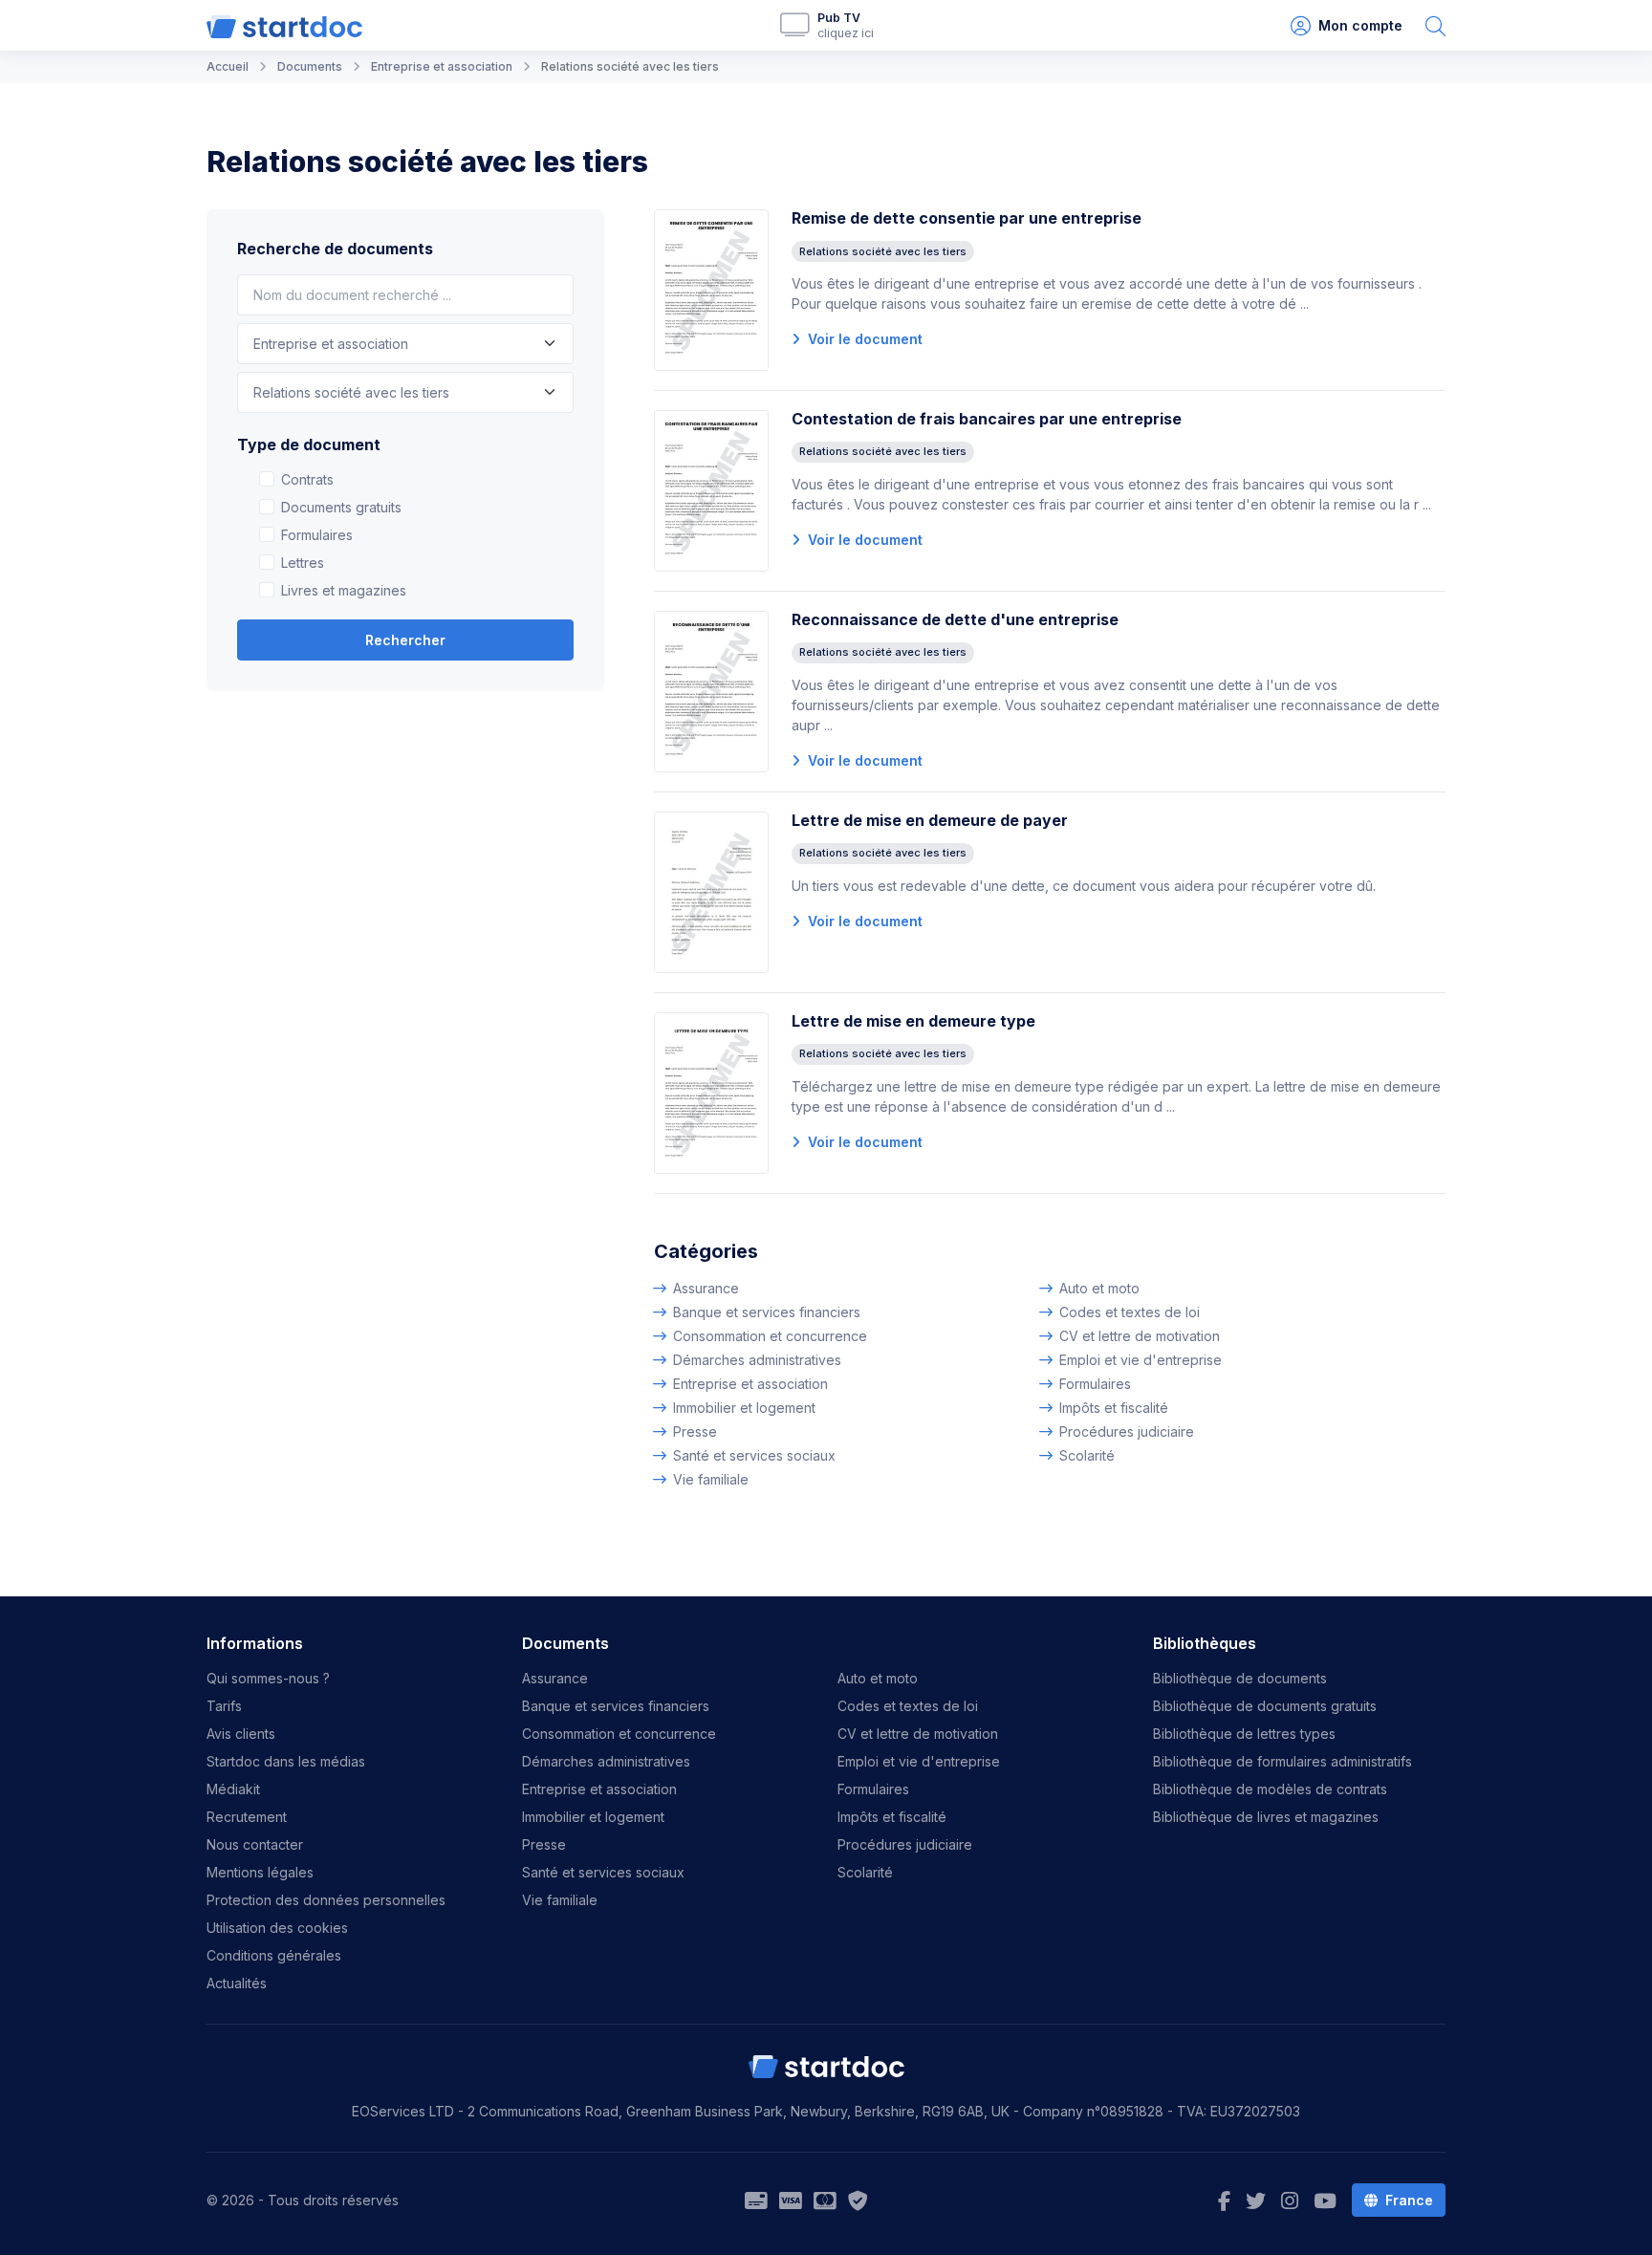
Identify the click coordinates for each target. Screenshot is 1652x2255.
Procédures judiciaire (1127, 1431)
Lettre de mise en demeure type (913, 1021)
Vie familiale (711, 1479)
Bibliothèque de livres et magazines (1266, 1817)
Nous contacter (255, 1844)
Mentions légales (260, 1872)
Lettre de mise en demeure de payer (930, 820)
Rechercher (405, 640)
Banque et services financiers (767, 1312)
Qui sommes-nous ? (268, 1678)
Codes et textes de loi (1130, 1312)
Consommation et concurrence (770, 1336)
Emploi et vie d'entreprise (1141, 1360)
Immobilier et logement (744, 1408)
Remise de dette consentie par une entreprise (967, 218)
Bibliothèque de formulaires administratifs (1282, 1761)
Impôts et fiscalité (1114, 1408)
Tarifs (224, 1706)
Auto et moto (1099, 1288)
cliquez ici (846, 33)
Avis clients (241, 1734)
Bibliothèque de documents (1240, 1678)
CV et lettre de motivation (1140, 1336)
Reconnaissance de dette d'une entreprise (955, 619)
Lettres (303, 563)
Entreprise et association (750, 1384)
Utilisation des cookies (277, 1928)
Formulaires (317, 535)
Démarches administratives (757, 1360)
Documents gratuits (341, 507)
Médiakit (233, 1789)
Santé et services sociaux (754, 1455)
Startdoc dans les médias (286, 1761)
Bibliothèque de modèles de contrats (1270, 1789)
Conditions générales (274, 1955)
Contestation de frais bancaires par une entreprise (987, 419)
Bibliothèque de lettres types (1244, 1734)
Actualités (237, 1983)
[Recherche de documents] (1435, 25)
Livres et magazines (344, 590)
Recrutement (247, 1817)
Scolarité (1087, 1455)
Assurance (706, 1288)
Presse (695, 1431)
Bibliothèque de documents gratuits (1265, 1706)
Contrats (307, 479)
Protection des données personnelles (326, 1900)
